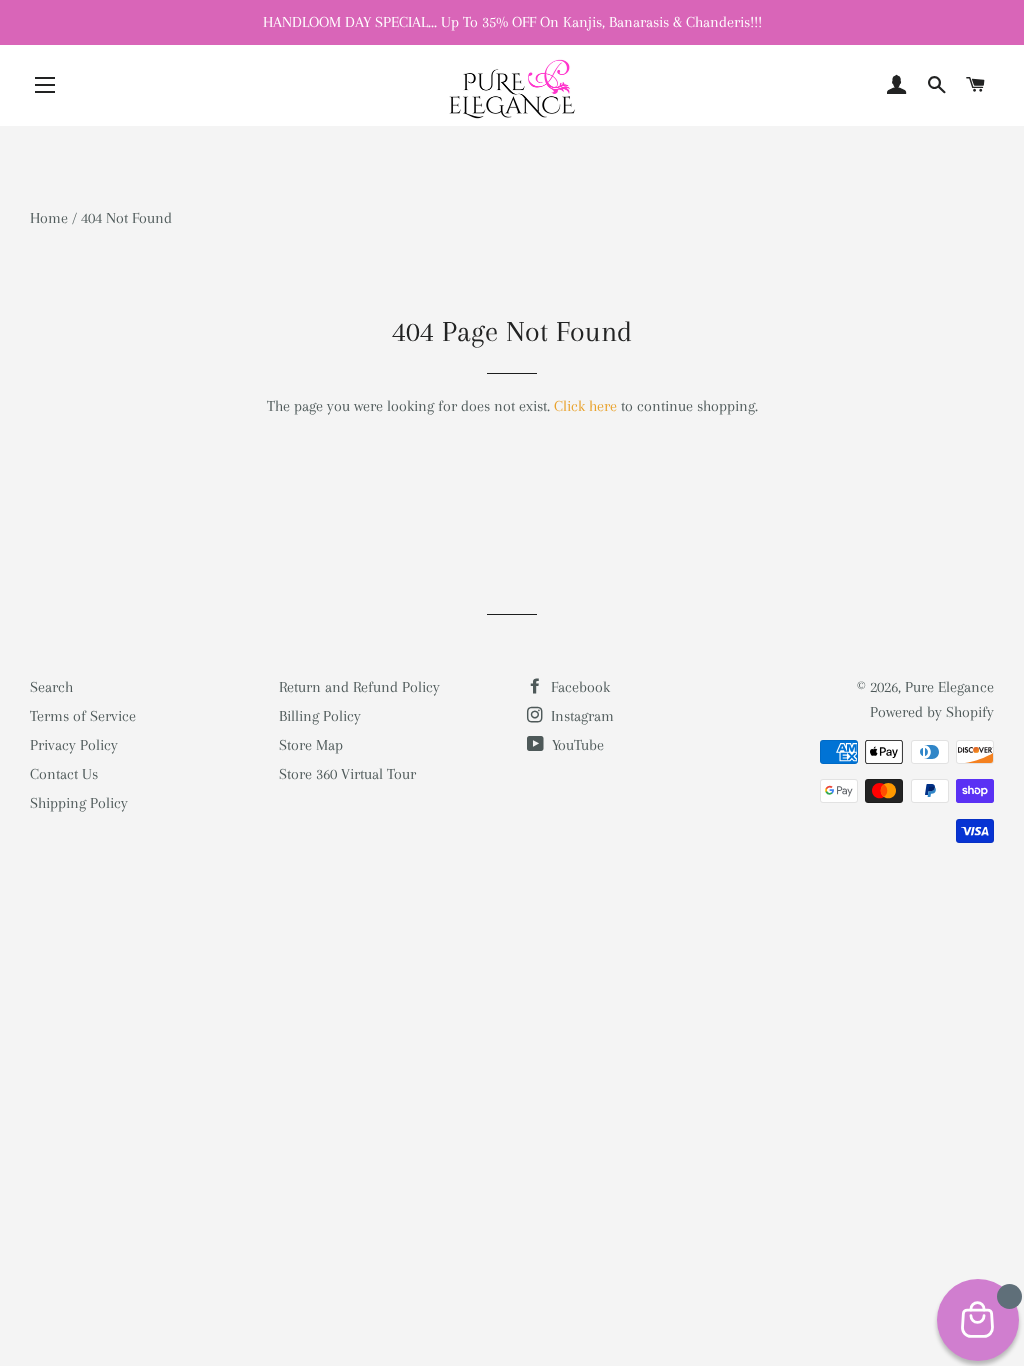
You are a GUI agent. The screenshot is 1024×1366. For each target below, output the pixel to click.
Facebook (578, 687)
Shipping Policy (79, 803)
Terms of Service (83, 716)
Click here (585, 406)
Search (51, 687)
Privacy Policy (74, 745)
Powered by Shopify (932, 712)
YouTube (576, 745)
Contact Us (64, 774)
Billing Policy (320, 716)
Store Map (311, 745)
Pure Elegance (949, 687)
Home (49, 218)
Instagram (580, 716)
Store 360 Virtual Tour (347, 774)
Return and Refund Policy (359, 687)
